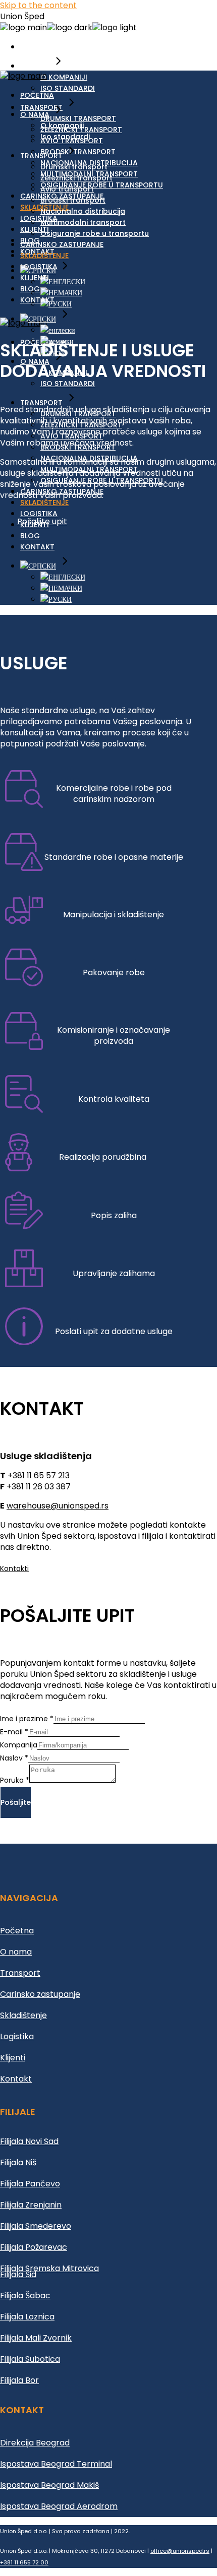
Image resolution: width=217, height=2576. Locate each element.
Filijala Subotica (30, 2359)
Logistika (17, 2036)
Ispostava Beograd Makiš (49, 2485)
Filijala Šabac (25, 2296)
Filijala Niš (18, 2162)
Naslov (14, 1758)
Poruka (15, 1780)
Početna (17, 1931)
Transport (20, 1973)
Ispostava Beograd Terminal (56, 2464)
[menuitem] (63, 282)
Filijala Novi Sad (29, 2141)
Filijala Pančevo (30, 2184)
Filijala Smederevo (36, 2226)
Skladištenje (23, 2015)
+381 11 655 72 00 (24, 2562)
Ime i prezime (27, 1719)
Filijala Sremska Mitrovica (49, 2268)
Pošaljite (16, 1802)
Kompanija (19, 1745)
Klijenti (13, 2058)
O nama (16, 1952)
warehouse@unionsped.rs (58, 1506)
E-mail (14, 1732)
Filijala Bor (19, 2380)
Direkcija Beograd (35, 2443)
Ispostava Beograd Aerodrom (59, 2506)
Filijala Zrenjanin (31, 2205)
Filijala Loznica (27, 2317)
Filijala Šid (18, 2274)
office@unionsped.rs (180, 2551)
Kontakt (16, 2079)
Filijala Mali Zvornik (36, 2338)
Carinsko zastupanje (40, 1994)
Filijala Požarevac (34, 2247)
